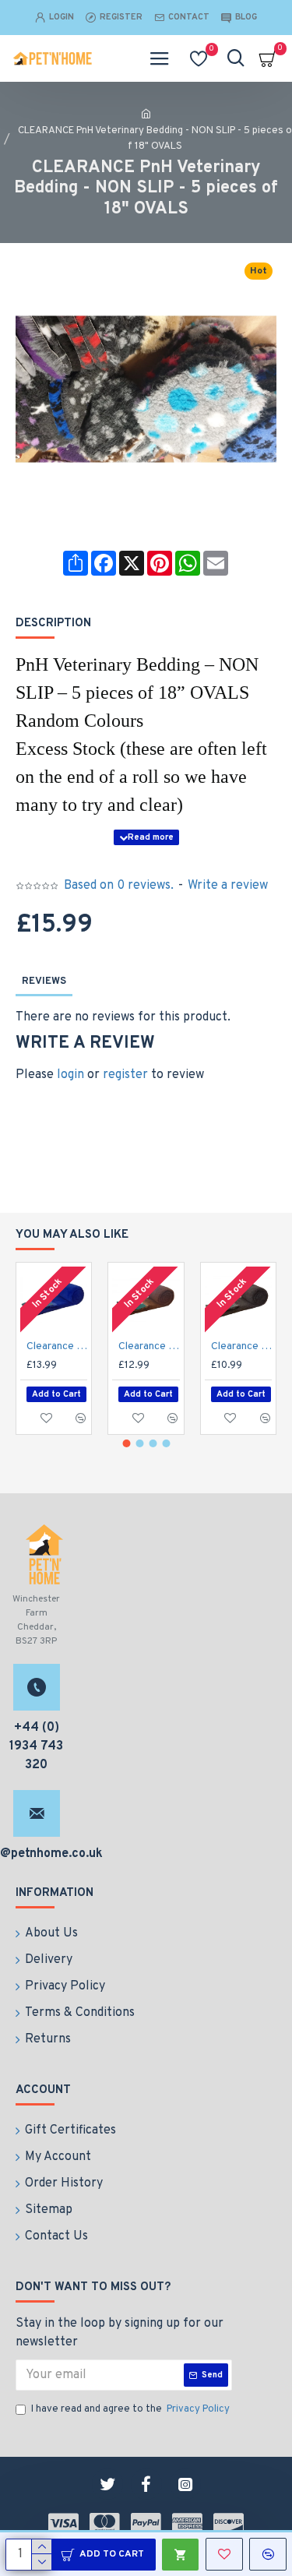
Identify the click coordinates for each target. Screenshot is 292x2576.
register (125, 1075)
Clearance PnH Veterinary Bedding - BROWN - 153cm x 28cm (149, 1346)
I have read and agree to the (130, 2409)
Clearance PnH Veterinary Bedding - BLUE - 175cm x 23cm (57, 1346)
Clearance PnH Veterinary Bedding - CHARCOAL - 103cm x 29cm (241, 1346)
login (70, 1075)
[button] (126, 1443)
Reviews (44, 981)
